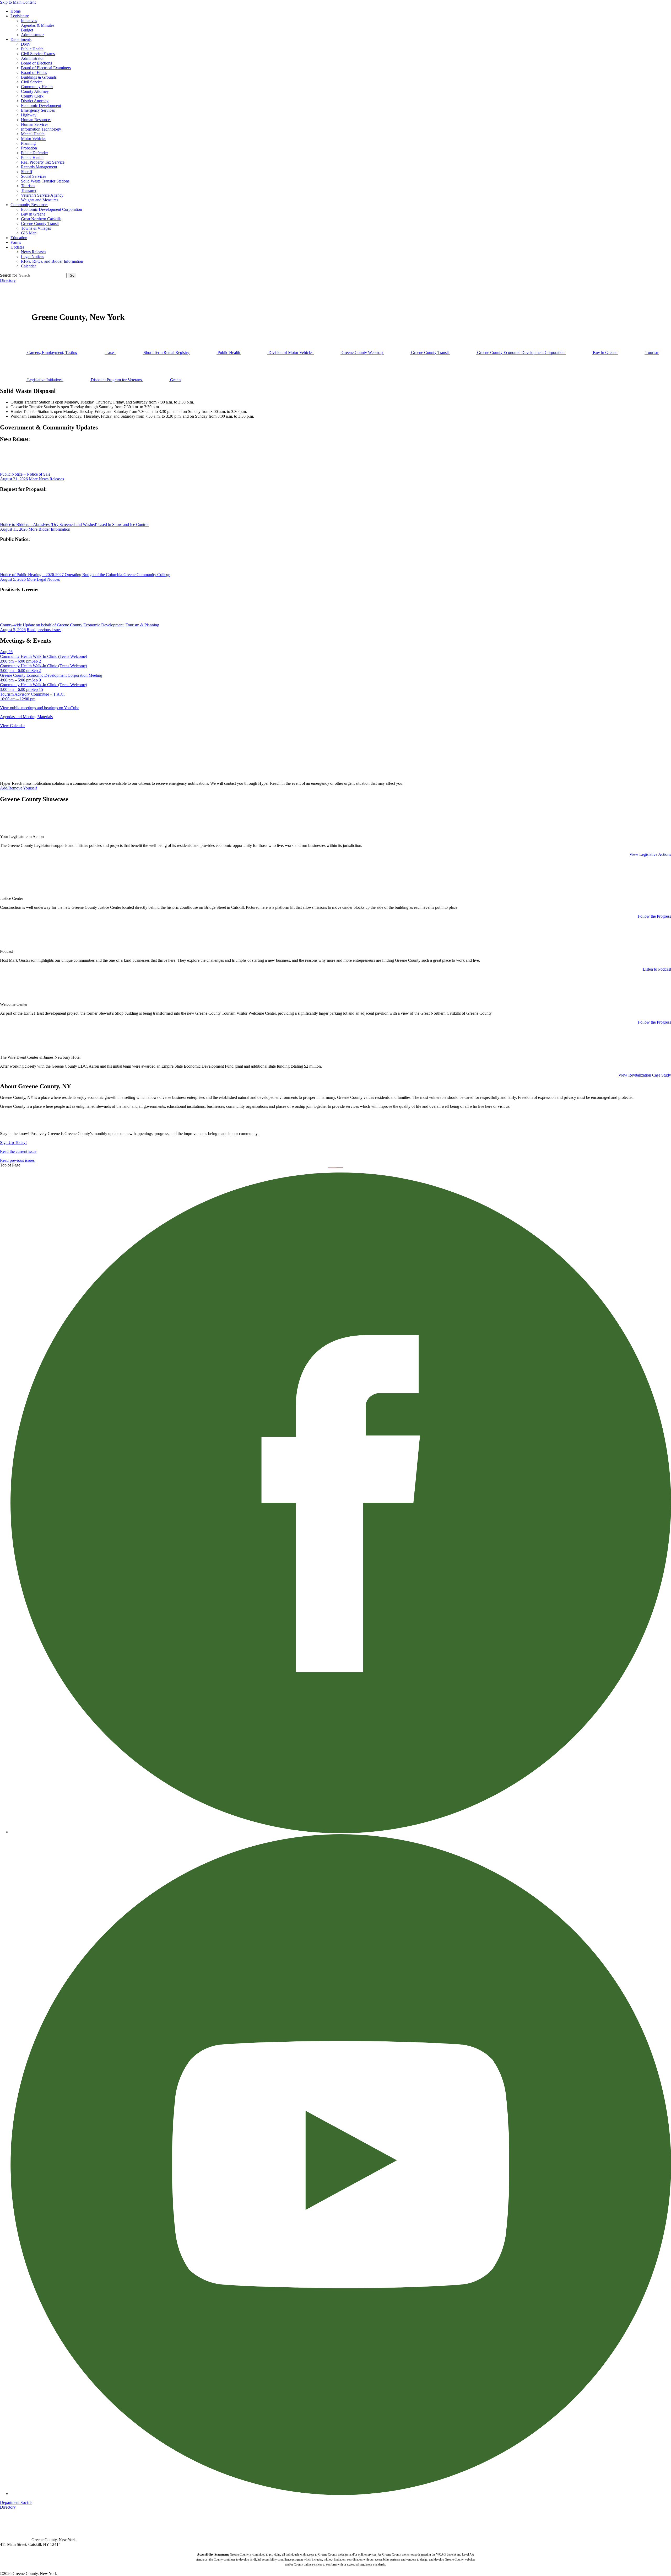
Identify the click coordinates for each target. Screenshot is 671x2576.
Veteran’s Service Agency (42, 195)
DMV (26, 44)
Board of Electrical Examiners (46, 68)
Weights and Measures (40, 200)
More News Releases (46, 479)
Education (19, 238)
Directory (8, 280)
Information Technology (41, 129)
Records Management (39, 167)
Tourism (28, 186)
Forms (16, 242)
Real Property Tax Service (43, 162)
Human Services (35, 124)
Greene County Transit (40, 224)
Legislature (20, 16)
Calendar (28, 266)
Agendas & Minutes (38, 25)
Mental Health (33, 134)
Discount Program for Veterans (116, 380)
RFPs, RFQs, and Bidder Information (52, 261)
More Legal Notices (43, 579)
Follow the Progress (654, 916)
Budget (27, 30)
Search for (9, 275)
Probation (29, 148)
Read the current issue (18, 1151)
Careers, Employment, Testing (52, 353)
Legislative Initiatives (45, 380)
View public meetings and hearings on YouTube (40, 708)
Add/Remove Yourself (18, 788)
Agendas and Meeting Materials (26, 717)
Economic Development (41, 106)
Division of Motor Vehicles (291, 353)
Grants (175, 380)
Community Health (37, 87)
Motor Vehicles (34, 139)
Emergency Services (38, 110)
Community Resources (29, 205)
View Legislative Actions (650, 854)
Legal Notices (33, 257)
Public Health (32, 49)
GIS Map (29, 233)
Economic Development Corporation (52, 209)
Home (16, 11)
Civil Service (32, 82)
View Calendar (12, 726)
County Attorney (35, 91)
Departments (21, 39)
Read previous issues (44, 630)
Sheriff (27, 172)
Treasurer (29, 190)
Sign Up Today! (13, 1142)
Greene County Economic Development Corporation (521, 353)
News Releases (34, 252)
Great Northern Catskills (41, 219)
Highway (29, 115)
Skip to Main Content (18, 2)
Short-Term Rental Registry (166, 353)
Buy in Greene (33, 214)
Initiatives (29, 21)
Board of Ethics (34, 72)
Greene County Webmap (362, 353)
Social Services (34, 176)
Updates (17, 247)
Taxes (110, 353)
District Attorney (35, 101)
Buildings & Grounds (39, 77)
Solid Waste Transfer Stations (45, 181)
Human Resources (36, 120)
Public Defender (34, 153)
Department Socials (16, 2502)
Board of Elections (36, 63)
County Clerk (32, 96)
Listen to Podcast (657, 969)
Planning (28, 143)
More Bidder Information (49, 529)
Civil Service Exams (38, 54)
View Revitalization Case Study (645, 1075)
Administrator (32, 35)
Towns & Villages (36, 228)
